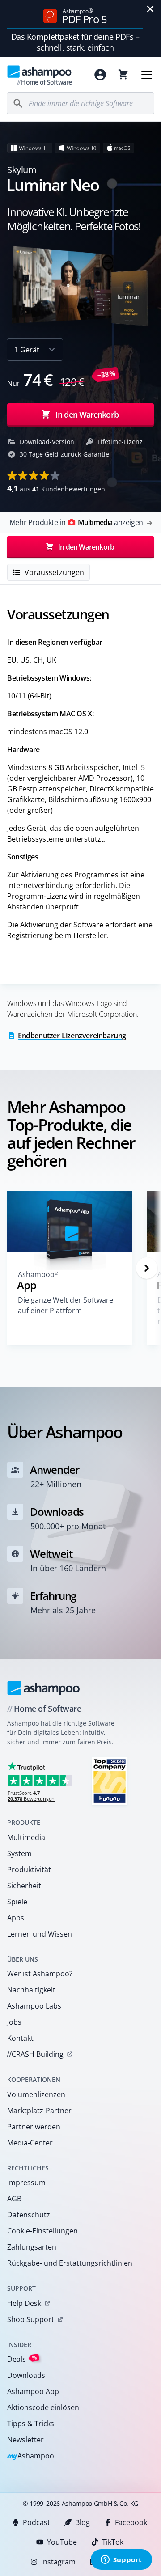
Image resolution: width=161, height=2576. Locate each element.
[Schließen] (150, 9)
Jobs (14, 2022)
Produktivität (29, 1870)
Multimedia (26, 1837)
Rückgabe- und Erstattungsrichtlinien (70, 2263)
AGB (14, 2199)
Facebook (131, 2522)
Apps (16, 1918)
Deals (22, 2359)
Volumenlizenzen (36, 2094)
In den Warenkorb (87, 415)
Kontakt (20, 2038)
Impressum (26, 2183)
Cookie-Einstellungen (42, 2231)
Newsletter (25, 2440)
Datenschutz (29, 2215)
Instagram (58, 2562)
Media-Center (30, 2143)
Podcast (36, 2522)
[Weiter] (147, 1268)
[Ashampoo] (44, 1688)
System (19, 1853)
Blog (83, 2522)
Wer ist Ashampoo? (40, 1974)
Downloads (26, 2375)
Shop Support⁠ (31, 2319)
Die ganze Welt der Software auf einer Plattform (66, 1305)
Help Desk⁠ (24, 2303)
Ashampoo (31, 2456)
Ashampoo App (33, 2391)
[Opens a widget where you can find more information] (121, 2560)
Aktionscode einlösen (43, 2407)
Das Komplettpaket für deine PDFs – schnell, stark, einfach (75, 42)
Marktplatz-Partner (39, 2111)
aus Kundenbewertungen (56, 488)
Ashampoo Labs (34, 2006)
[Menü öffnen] (147, 75)
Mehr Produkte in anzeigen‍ (76, 522)
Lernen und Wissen (40, 1934)
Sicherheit (24, 1886)
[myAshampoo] (100, 75)
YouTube (62, 2542)
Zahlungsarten (32, 2247)
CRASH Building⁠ (35, 2054)
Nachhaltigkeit (31, 1990)
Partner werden (34, 2127)
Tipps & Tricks (31, 2424)
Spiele (17, 1902)
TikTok (113, 2542)
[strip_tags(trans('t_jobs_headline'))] (110, 1781)
